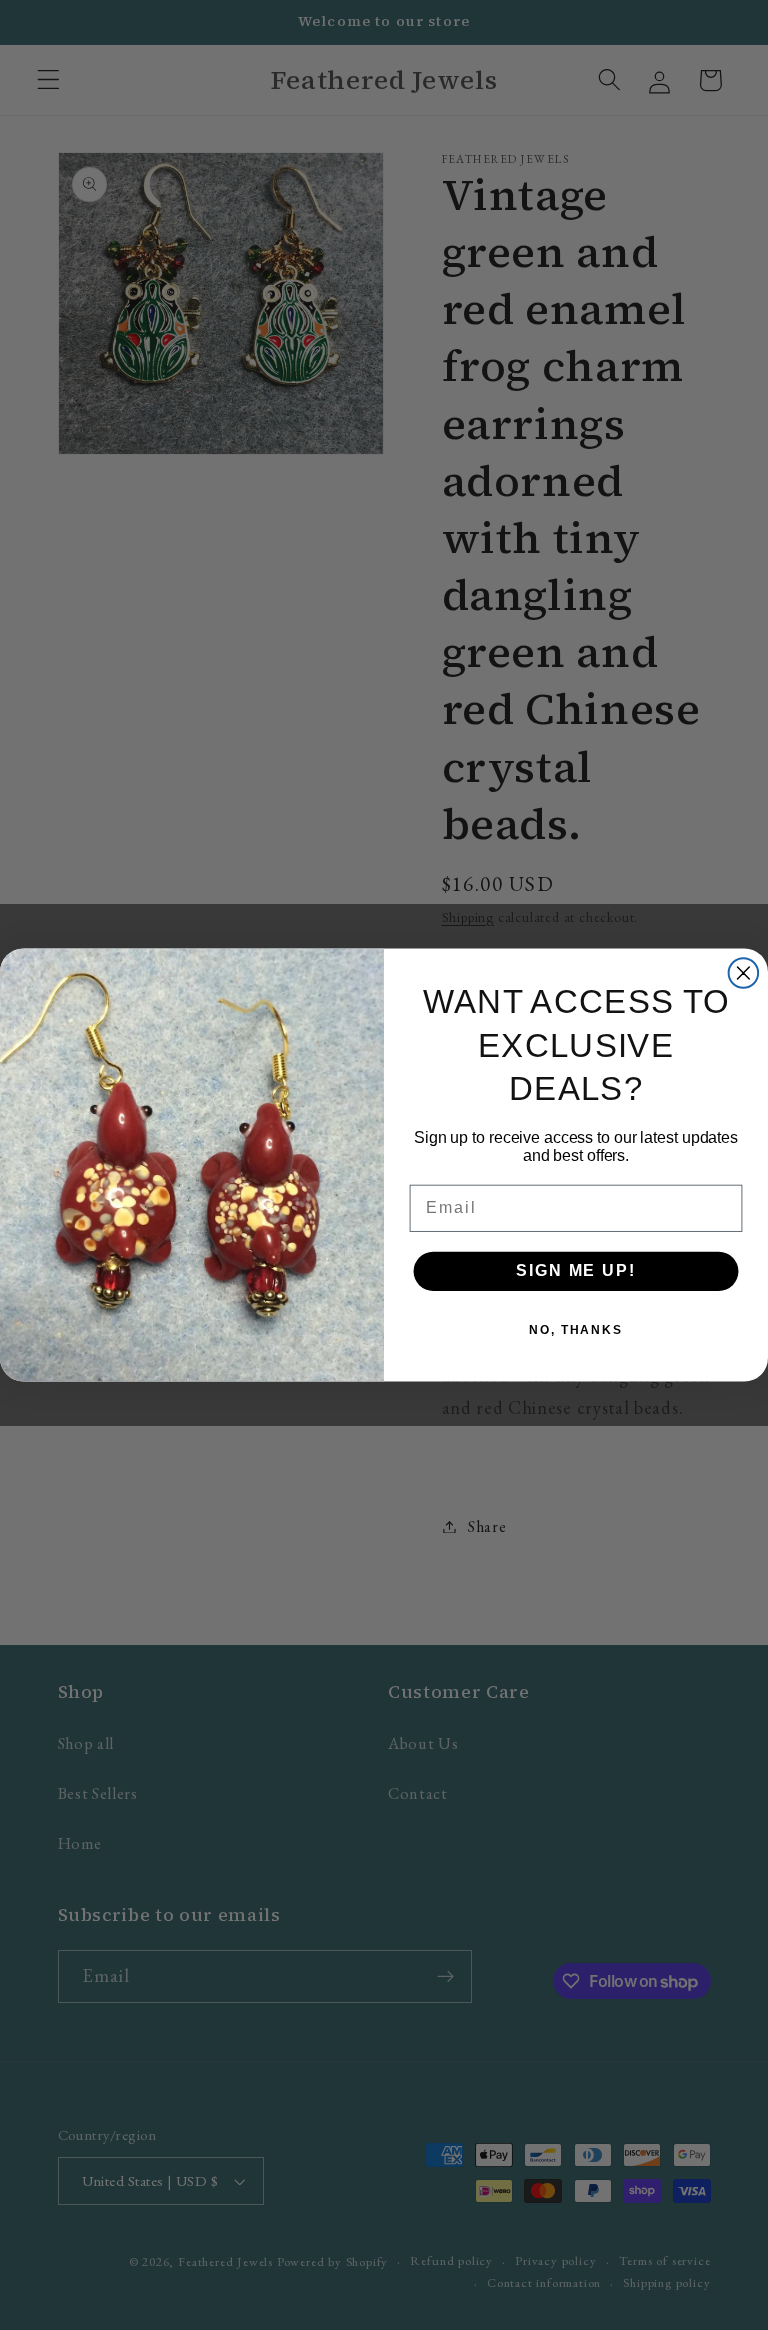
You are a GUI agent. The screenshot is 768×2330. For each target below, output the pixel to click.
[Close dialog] (744, 973)
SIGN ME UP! (575, 1271)
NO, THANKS (576, 1331)
